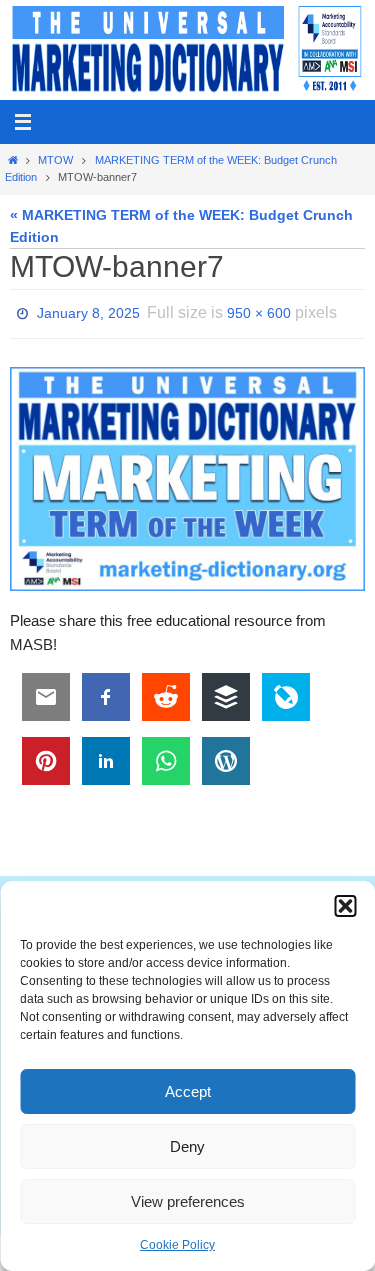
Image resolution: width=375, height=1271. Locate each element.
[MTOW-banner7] (187, 473)
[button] (345, 906)
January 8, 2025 (88, 311)
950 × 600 (259, 311)
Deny (187, 1146)
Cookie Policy (177, 1245)
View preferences (188, 1201)
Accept (188, 1091)
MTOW (55, 160)
